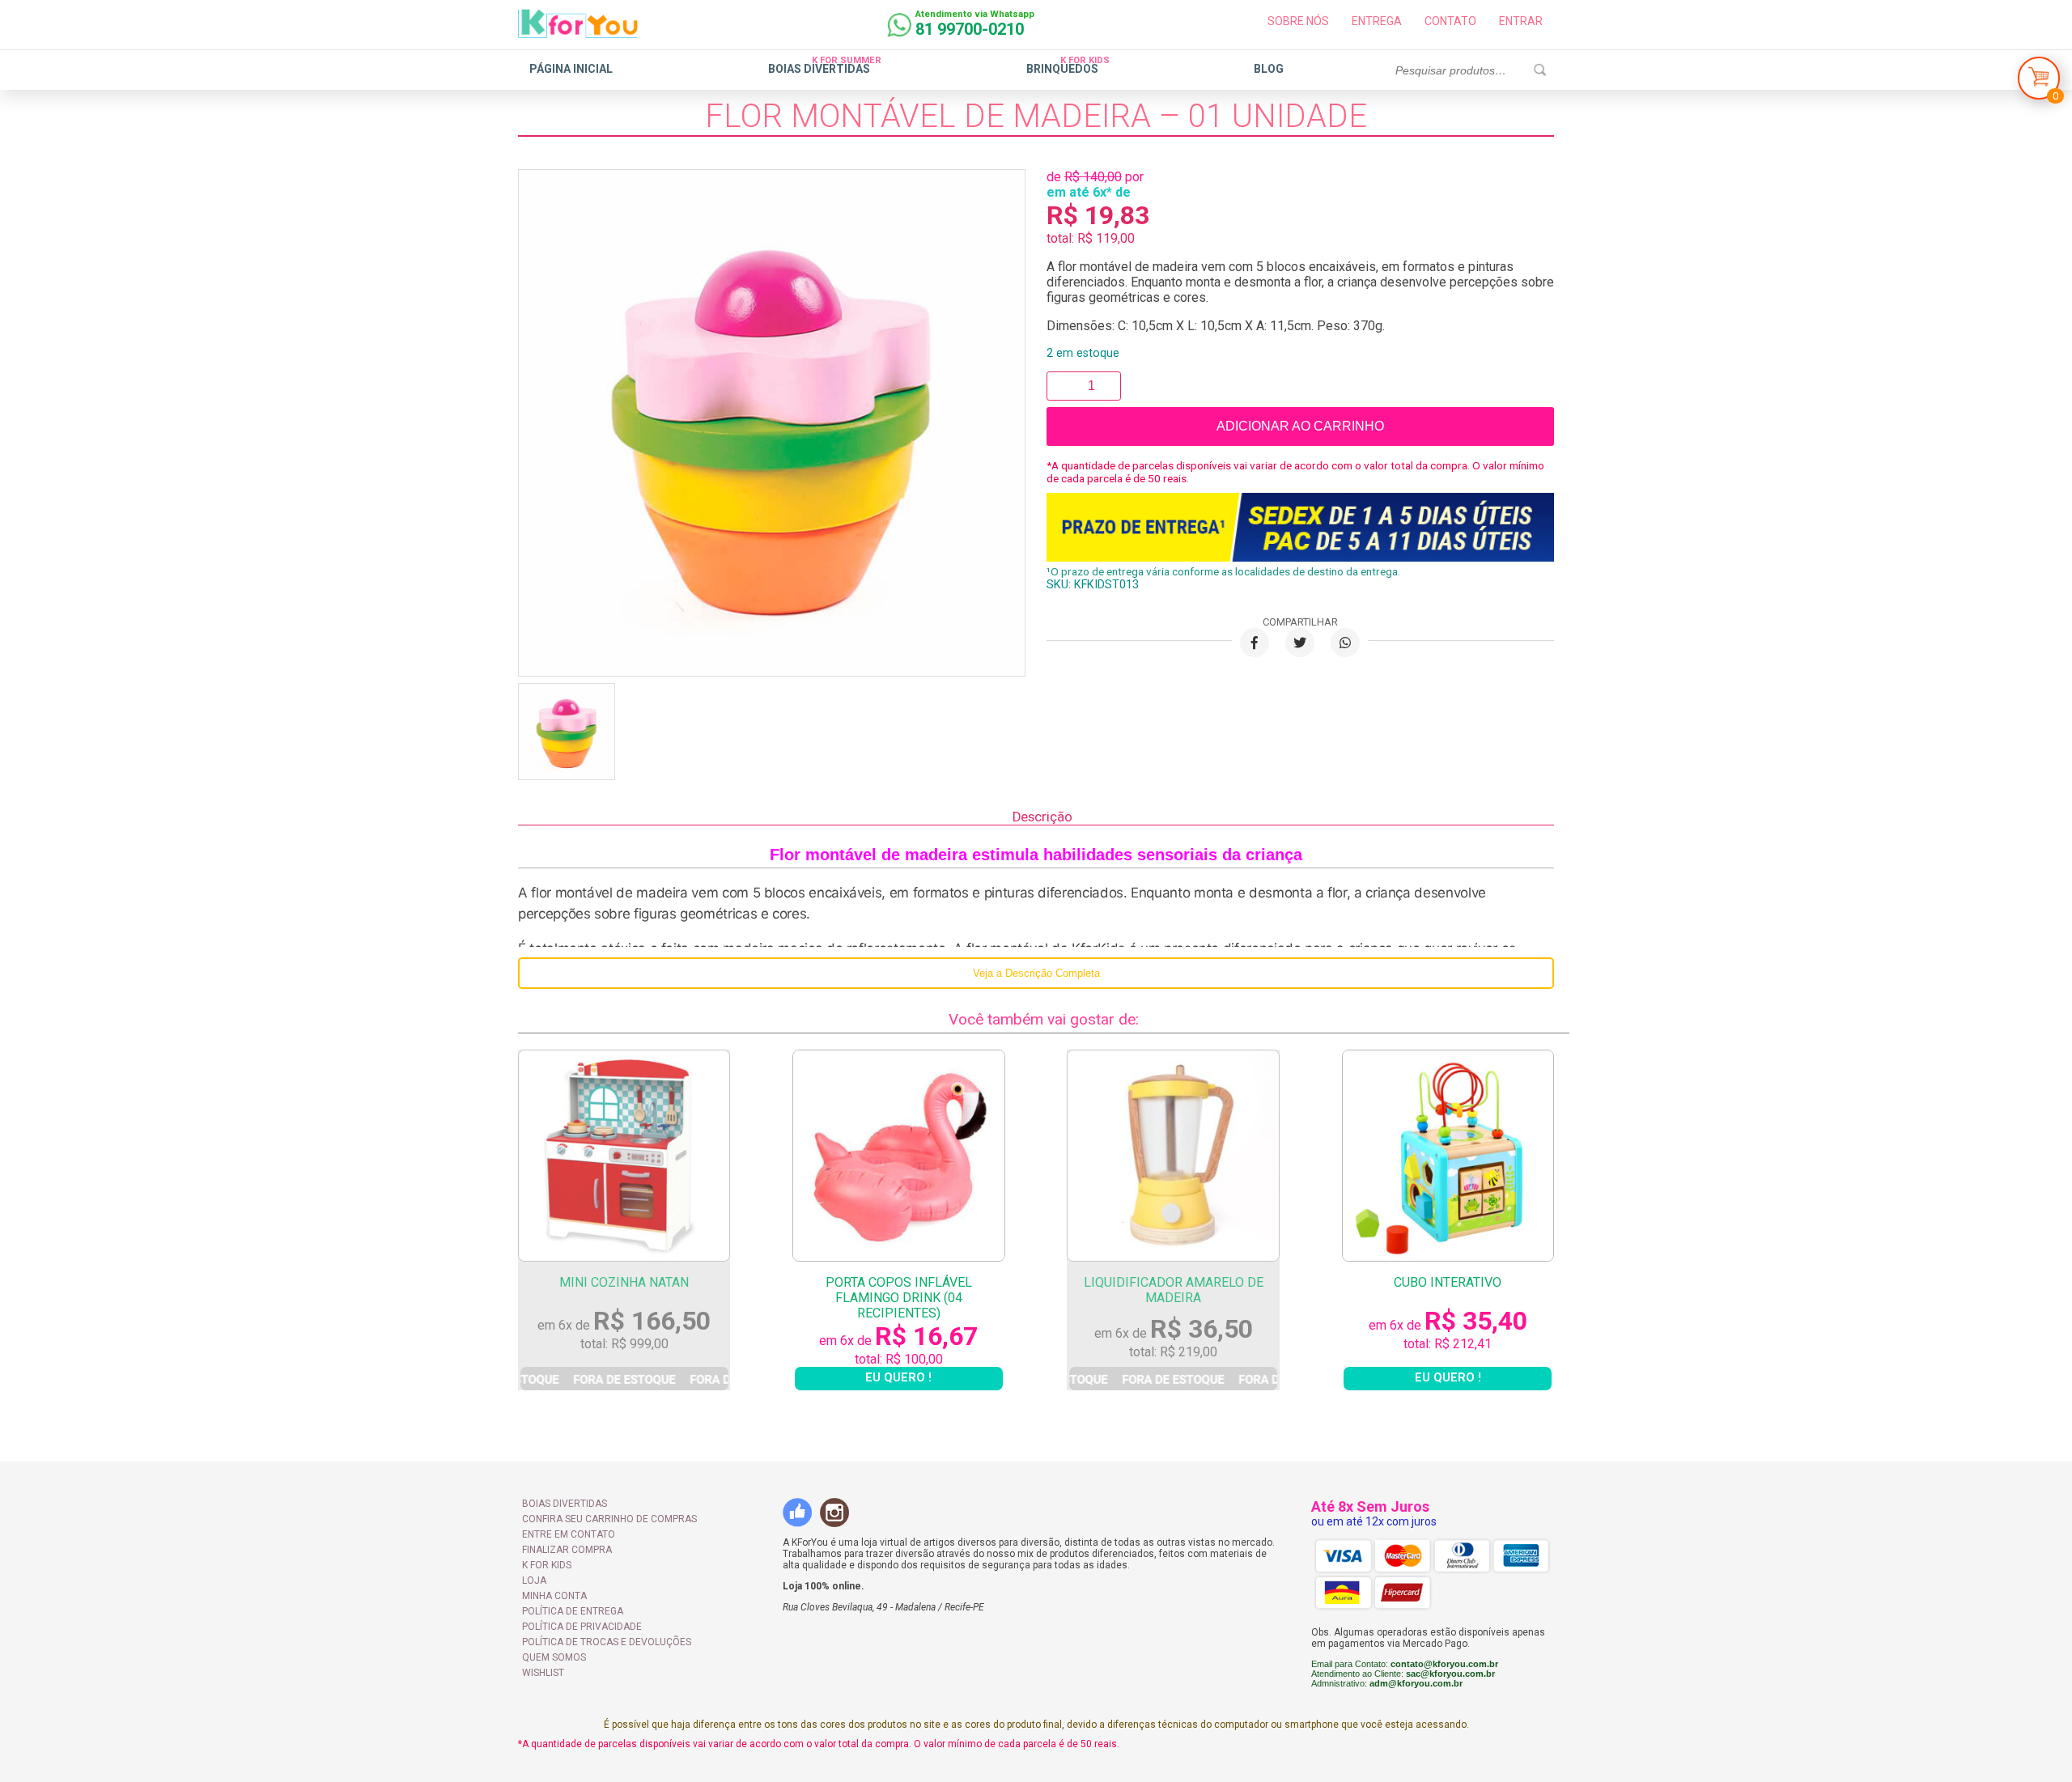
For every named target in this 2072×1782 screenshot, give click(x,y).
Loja (534, 1580)
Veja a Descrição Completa (1036, 973)
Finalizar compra (567, 1550)
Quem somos (554, 1657)
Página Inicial (571, 69)
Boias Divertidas (819, 69)
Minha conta (554, 1596)
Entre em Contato (569, 1534)
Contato (1450, 21)
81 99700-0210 (970, 29)
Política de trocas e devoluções (607, 1642)
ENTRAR (1521, 21)
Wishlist (543, 1673)
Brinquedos (1062, 69)
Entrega (1377, 21)
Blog (1269, 69)
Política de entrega (573, 1611)
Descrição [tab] (1042, 817)
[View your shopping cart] (2039, 82)
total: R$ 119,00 (1091, 238)
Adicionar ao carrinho (1300, 426)
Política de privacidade (582, 1627)
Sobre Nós (1298, 21)
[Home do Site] (578, 32)
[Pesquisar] (1539, 70)
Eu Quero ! (624, 1379)
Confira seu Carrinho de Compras (609, 1519)
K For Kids (547, 1565)
